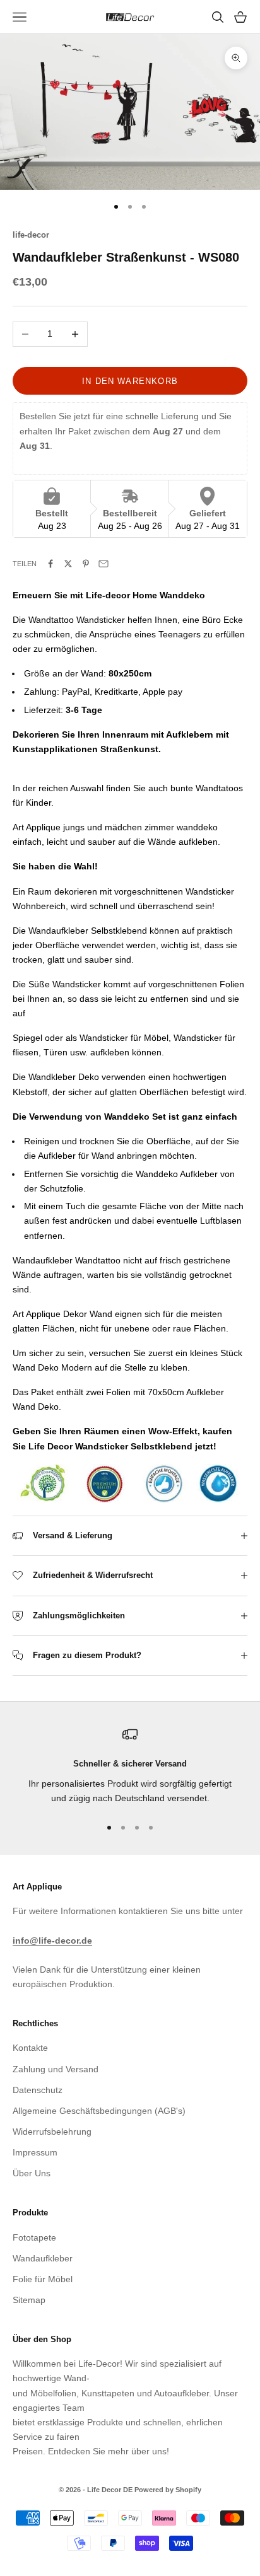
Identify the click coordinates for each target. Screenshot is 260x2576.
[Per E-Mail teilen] (103, 564)
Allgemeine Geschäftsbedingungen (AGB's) (99, 2111)
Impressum (35, 2152)
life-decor (31, 235)
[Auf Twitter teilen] (68, 564)
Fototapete (34, 2237)
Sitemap (29, 2300)
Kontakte (30, 2048)
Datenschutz (38, 2090)
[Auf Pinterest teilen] (86, 564)
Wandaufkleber (43, 2258)
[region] (130, 1766)
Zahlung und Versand (56, 2069)
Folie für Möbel (43, 2279)
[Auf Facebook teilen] (50, 564)
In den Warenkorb (130, 381)
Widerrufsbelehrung (52, 2132)
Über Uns (32, 2173)
